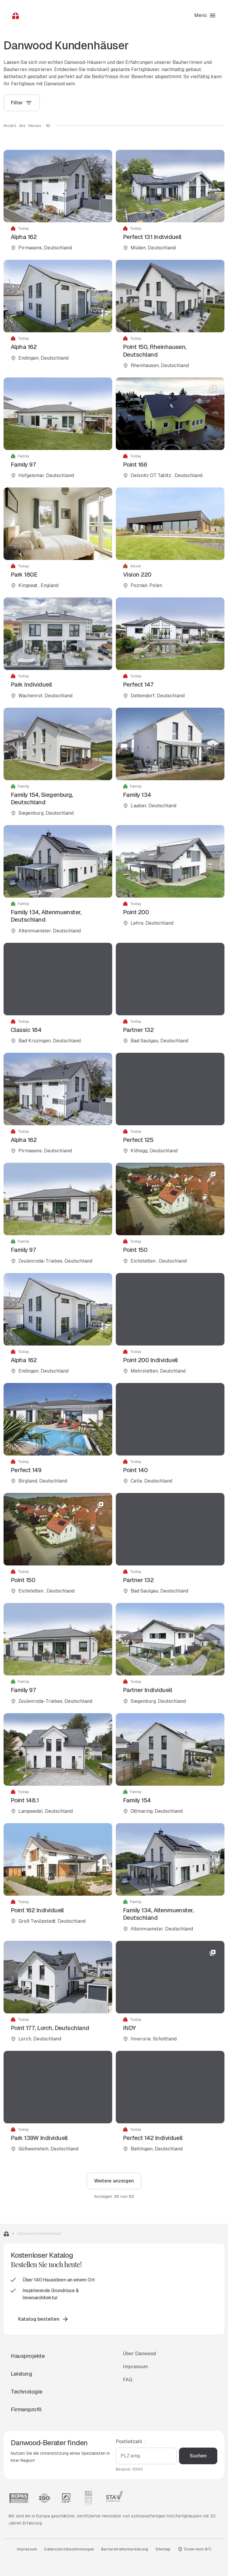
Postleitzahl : (130, 2442)
